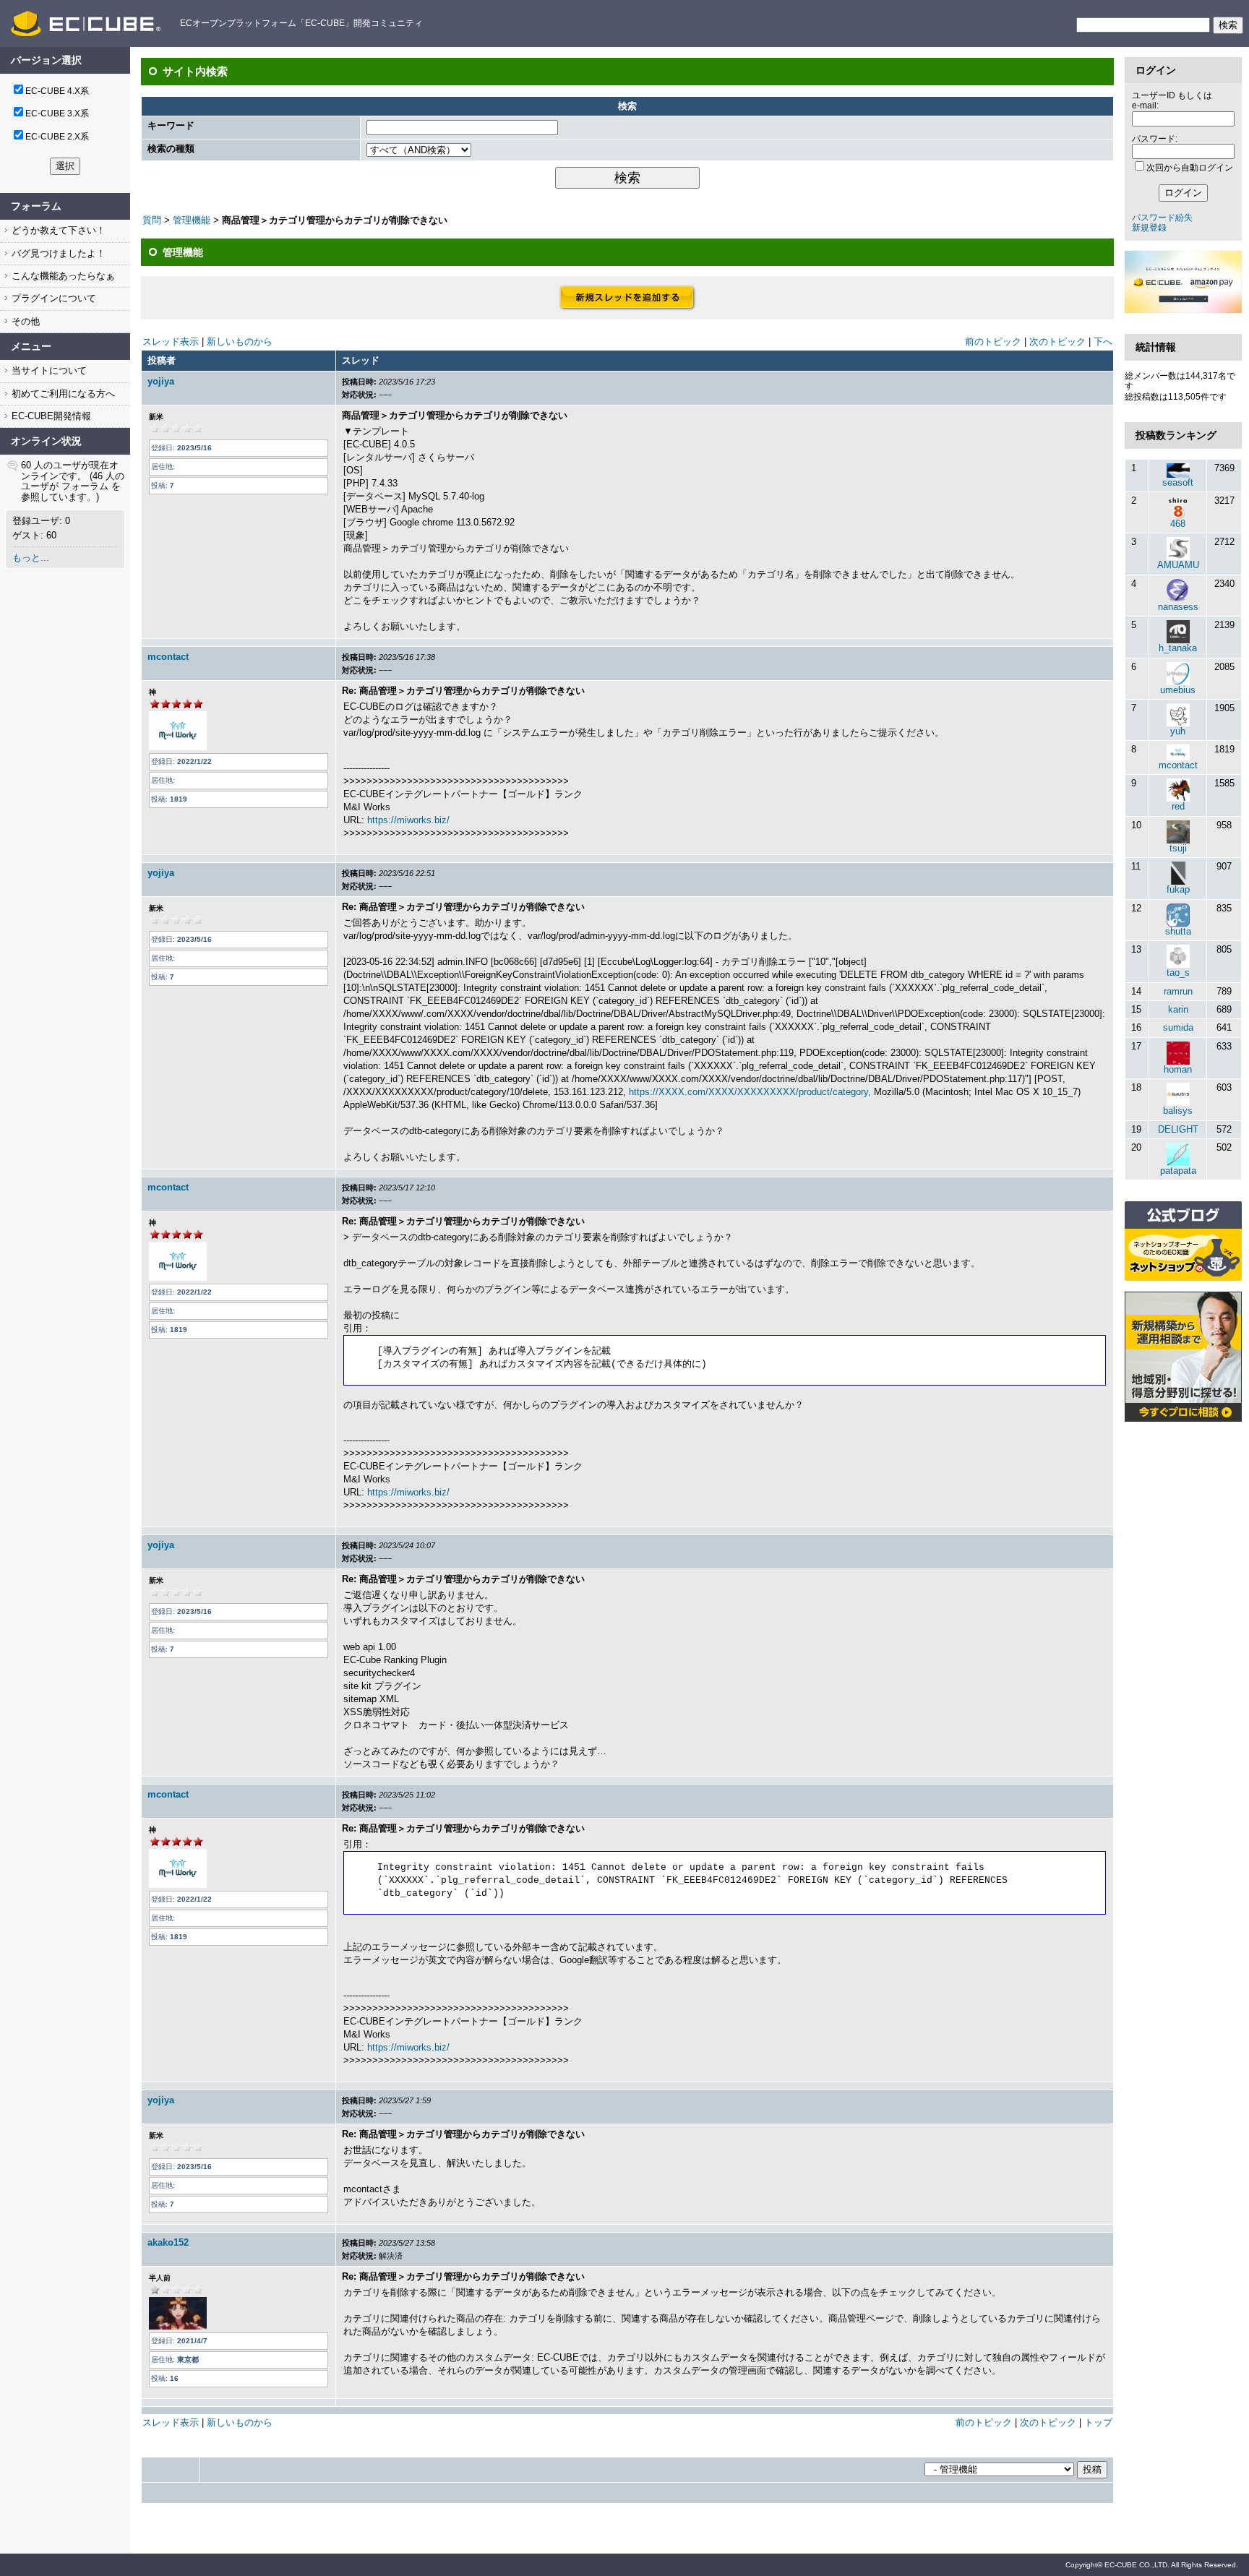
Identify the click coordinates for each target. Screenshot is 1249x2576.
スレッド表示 (171, 342)
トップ (1098, 2422)
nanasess (1178, 607)
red (1178, 806)
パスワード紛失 (1162, 218)
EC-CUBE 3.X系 (57, 113)
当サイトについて (48, 370)
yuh (1178, 731)
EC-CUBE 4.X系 (57, 91)
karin (1178, 1009)
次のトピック (1057, 342)
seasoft (1178, 482)
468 (1178, 524)
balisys (1178, 1111)
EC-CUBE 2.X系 (57, 137)
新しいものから (240, 342)
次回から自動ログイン (1190, 168)
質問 (152, 220)
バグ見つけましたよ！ (57, 253)
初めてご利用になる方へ (62, 394)
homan (1178, 1069)
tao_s (1178, 973)
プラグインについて (52, 298)
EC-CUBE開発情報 (50, 416)
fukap (1178, 889)
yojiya (161, 381)
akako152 (168, 2242)
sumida (1178, 1027)
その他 (24, 321)
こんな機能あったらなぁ (62, 276)
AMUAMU (1178, 565)
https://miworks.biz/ (408, 820)
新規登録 (1149, 228)
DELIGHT (1178, 1129)
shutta (1178, 931)
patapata (1178, 1171)
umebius (1178, 690)
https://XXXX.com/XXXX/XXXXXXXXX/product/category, (750, 1092)
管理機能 (192, 220)
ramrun (1178, 991)
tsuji (1178, 848)
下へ (1103, 342)
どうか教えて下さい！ (57, 230)
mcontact (168, 657)
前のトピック (993, 342)
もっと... (31, 558)
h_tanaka (1178, 648)
